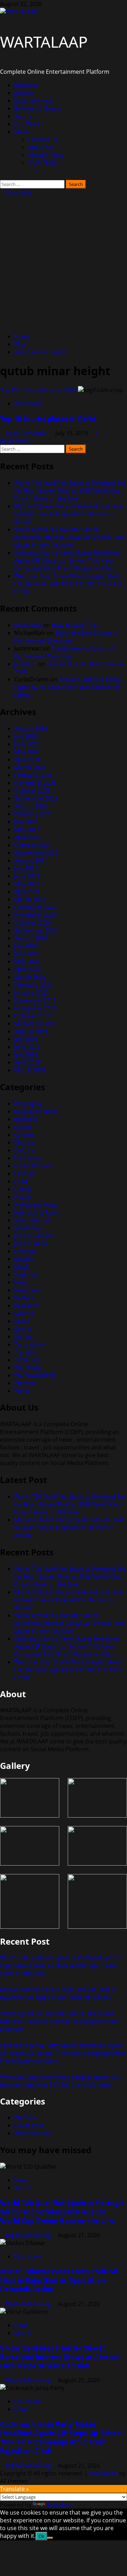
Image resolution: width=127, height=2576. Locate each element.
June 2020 (27, 954)
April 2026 (27, 759)
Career (23, 1127)
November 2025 (35, 783)
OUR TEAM (43, 163)
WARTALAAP (44, 42)
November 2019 (35, 1008)
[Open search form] (2, 176)
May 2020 (27, 961)
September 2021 (36, 853)
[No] (50, 2538)
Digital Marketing (29, 2235)
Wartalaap (28, 403)
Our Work (27, 124)
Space (22, 1321)
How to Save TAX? (75, 625)
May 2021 (27, 884)
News (22, 1282)
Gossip (23, 1189)
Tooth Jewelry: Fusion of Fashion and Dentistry (66, 637)
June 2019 (27, 1047)
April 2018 (27, 1062)
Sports (23, 116)
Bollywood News (36, 1111)
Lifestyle (25, 1251)
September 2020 (36, 930)
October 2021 (32, 845)
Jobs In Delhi (31, 1243)
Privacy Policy (46, 155)
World (22, 1391)
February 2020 (33, 985)
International (32, 1220)
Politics (24, 1298)
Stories (23, 1337)
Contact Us (43, 139)
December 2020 (35, 907)
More (21, 132)
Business (26, 85)
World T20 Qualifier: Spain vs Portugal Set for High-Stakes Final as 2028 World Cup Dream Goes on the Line (70, 491)
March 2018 (30, 1070)
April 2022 (27, 837)
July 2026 (26, 736)
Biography (28, 1104)
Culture (24, 1150)
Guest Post (29, 2125)
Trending (26, 1352)
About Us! (41, 147)
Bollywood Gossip (38, 108)
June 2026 (27, 744)
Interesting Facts (37, 1212)
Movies (24, 1259)
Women (25, 1383)
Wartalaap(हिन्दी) (35, 1375)
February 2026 (33, 775)
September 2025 (36, 798)
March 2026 (30, 767)
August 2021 (31, 860)
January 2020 (31, 992)
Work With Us (32, 2133)
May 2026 (27, 752)
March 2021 (30, 899)
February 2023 (33, 814)
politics (24, 93)
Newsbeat (28, 1290)
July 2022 (26, 822)
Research (26, 1305)
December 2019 (35, 1000)
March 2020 (30, 977)
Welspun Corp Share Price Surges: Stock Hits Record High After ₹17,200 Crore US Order (68, 584)
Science (24, 1313)
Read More (14, 441)
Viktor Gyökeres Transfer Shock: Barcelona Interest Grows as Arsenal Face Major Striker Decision (69, 537)
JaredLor (25, 664)
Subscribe (18, 192)
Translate (59, 2505)
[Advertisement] (64, 263)
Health (23, 1197)
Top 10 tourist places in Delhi (38, 390)
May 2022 (27, 829)
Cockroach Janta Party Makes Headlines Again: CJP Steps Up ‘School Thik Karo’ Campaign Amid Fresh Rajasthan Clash (67, 560)
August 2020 (31, 938)
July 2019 (26, 1039)
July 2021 (26, 868)
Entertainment (34, 101)
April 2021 (27, 891)
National (25, 1274)
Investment (29, 1228)
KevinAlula (28, 625)
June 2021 (27, 876)
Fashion (25, 1173)
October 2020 (32, 923)
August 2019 (31, 1031)
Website (25, 2118)
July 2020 (26, 946)
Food (21, 1181)
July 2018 (26, 1055)
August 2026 (31, 728)
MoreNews (104, 2473)
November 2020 (35, 915)
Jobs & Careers (34, 1236)
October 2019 (32, 1016)
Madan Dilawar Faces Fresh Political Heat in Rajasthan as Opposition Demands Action (69, 514)
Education (28, 1158)
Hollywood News (37, 1205)
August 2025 (31, 806)
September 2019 (36, 1023)
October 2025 (32, 791)
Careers (25, 1135)
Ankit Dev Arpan (28, 433)
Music (22, 1267)
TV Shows (27, 1360)
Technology (29, 1344)
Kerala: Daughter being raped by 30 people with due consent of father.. (67, 687)
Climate (24, 1142)
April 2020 (27, 969)
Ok (41, 2536)
